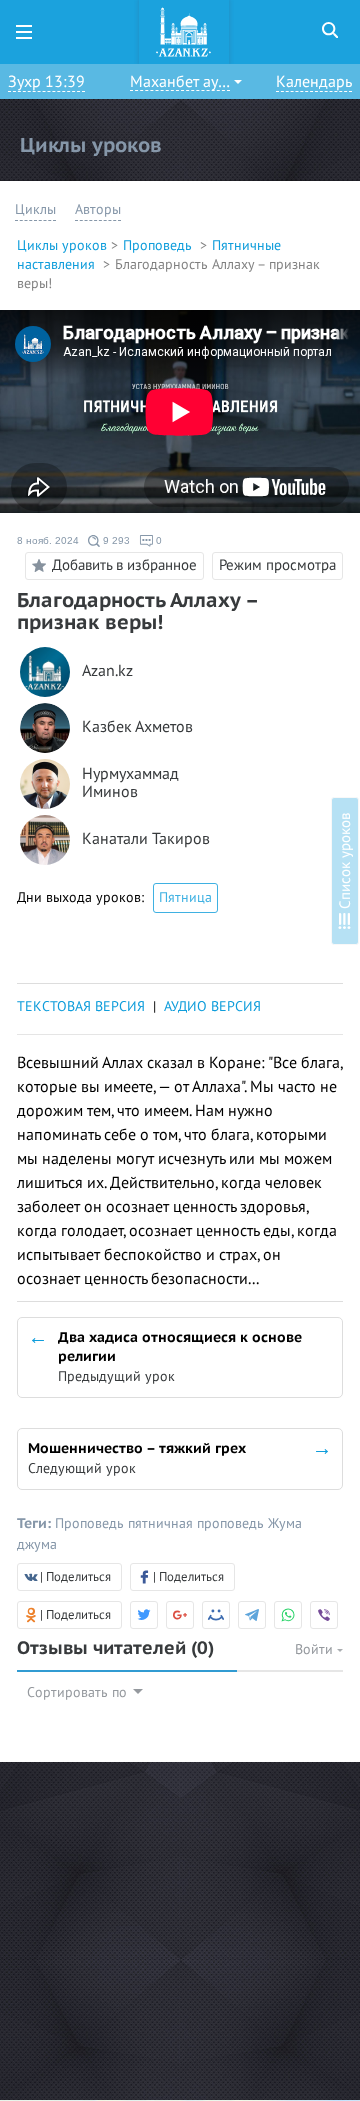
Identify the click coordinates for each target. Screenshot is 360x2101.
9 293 (115, 540)
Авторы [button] (98, 209)
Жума (285, 1523)
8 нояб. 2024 (48, 540)
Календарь (314, 82)
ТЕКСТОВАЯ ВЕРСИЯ (81, 1006)
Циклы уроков (62, 245)
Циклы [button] (35, 209)
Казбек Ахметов (137, 727)
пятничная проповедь (198, 1523)
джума (37, 1544)
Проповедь (159, 245)
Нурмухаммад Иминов (130, 783)
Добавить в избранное (124, 564)
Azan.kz (107, 671)
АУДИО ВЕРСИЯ (212, 1006)
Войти (316, 1649)
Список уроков (345, 863)
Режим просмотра (277, 565)
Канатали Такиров (146, 839)
